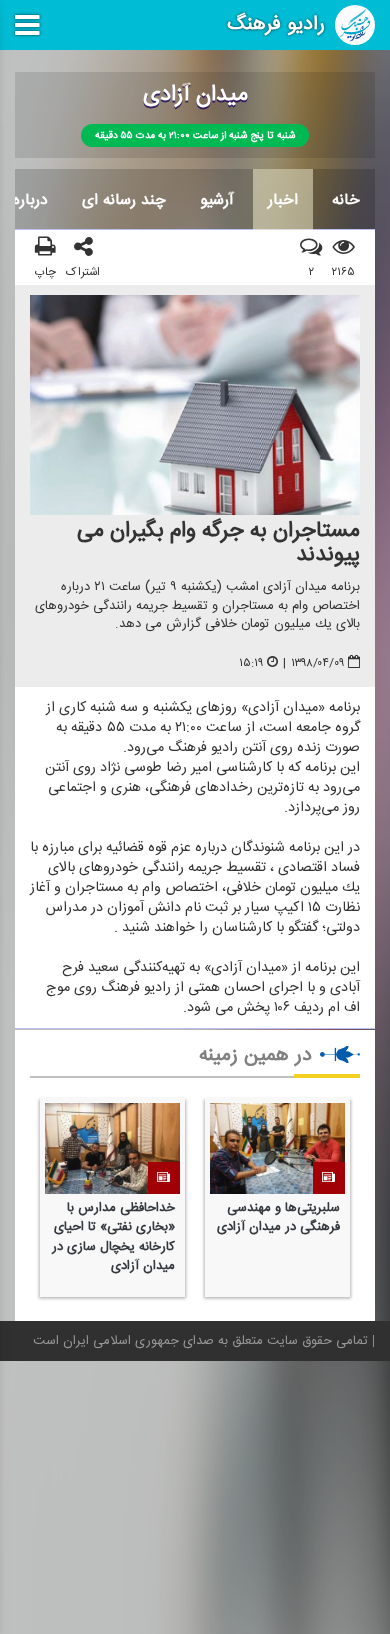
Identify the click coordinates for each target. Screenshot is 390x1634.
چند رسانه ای (124, 200)
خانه (346, 200)
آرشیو (217, 200)
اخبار (283, 200)
